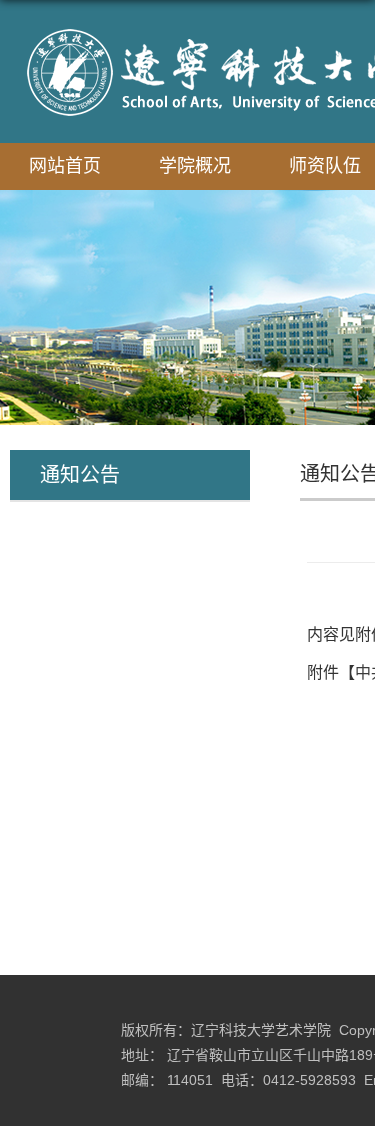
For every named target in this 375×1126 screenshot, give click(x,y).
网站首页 (65, 166)
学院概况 (195, 166)
